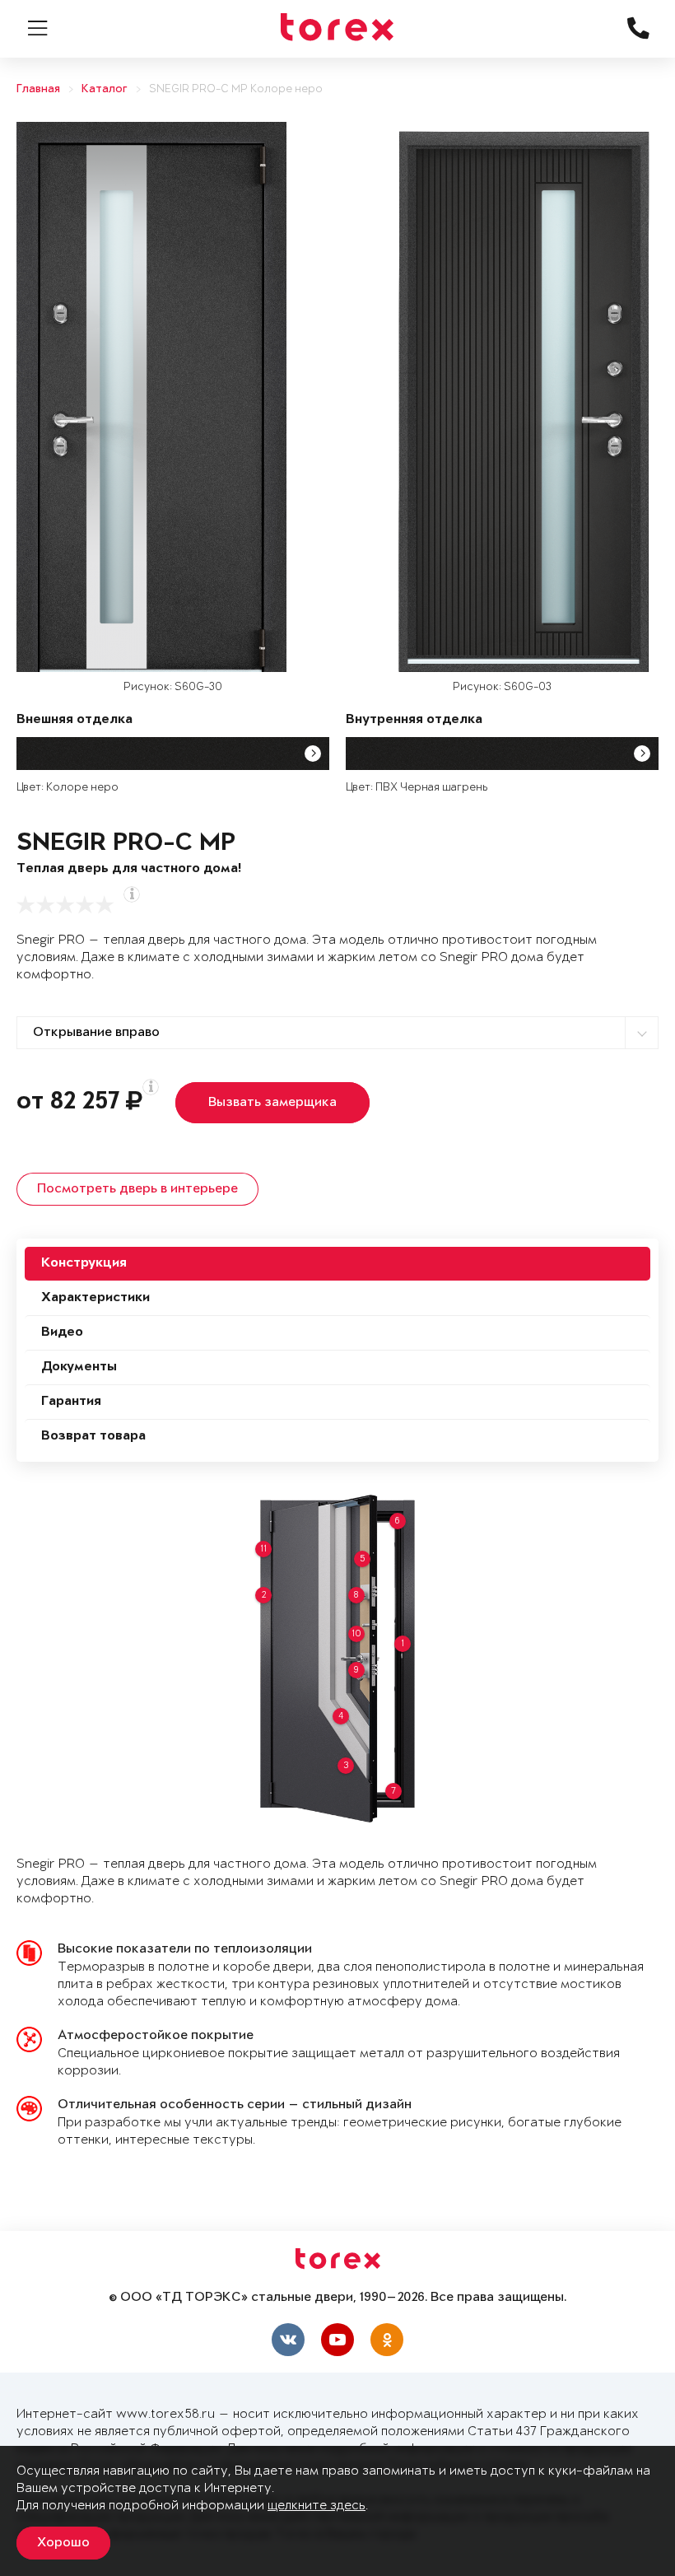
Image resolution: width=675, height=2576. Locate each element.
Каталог (105, 89)
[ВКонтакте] (288, 2340)
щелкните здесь (317, 2506)
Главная (38, 89)
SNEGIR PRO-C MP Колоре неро (236, 89)
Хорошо (63, 2543)
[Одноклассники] (387, 2340)
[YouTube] (337, 2340)
